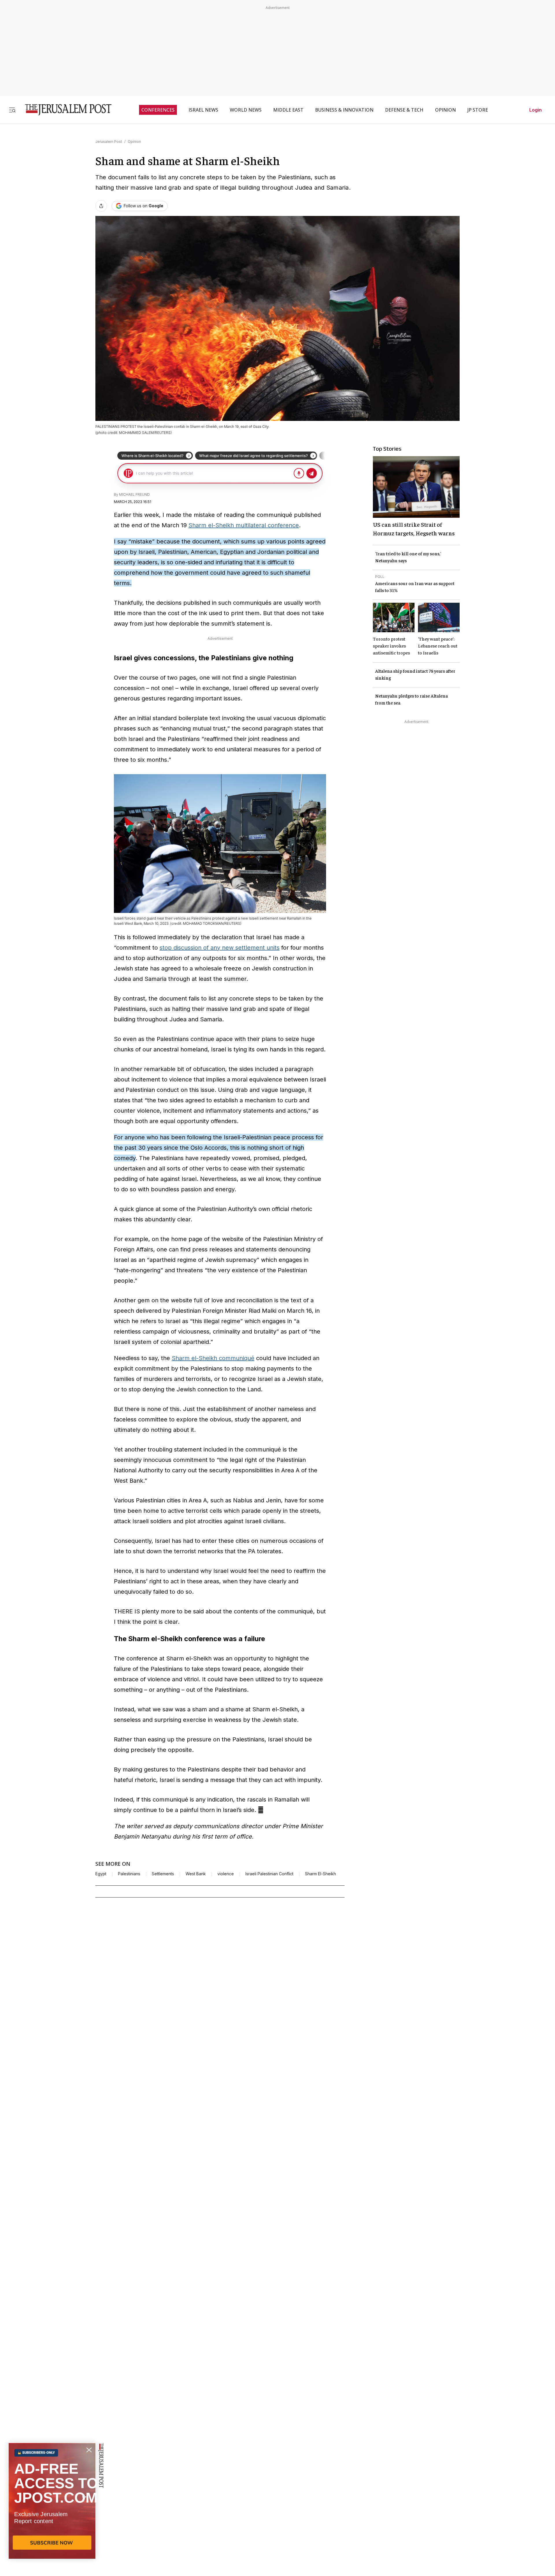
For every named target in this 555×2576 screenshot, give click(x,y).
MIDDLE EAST (288, 110)
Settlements (163, 1874)
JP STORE (478, 110)
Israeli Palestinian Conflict (269, 1874)
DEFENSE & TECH (404, 110)
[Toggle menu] (12, 110)
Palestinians (129, 1874)
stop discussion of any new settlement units (220, 948)
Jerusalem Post (109, 142)
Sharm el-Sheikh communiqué (213, 1358)
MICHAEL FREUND (134, 494)
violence (226, 1874)
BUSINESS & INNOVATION (344, 110)
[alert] (52, 2510)
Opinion (134, 142)
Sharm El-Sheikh (320, 1874)
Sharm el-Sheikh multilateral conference (244, 525)
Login (535, 110)
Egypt (101, 1874)
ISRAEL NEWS (203, 110)
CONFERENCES (158, 110)
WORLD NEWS (246, 110)
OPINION (445, 110)
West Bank (196, 1874)
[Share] (101, 206)
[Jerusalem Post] (64, 110)
